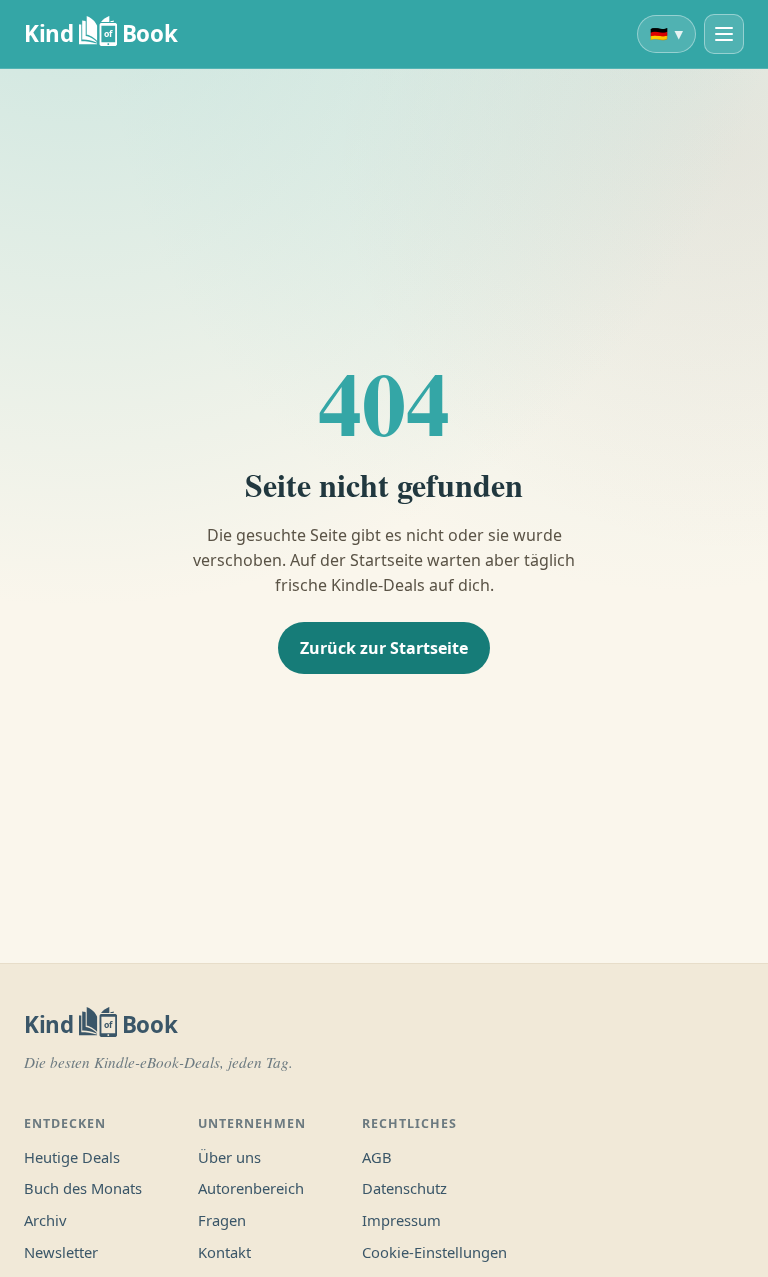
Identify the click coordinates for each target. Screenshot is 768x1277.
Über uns (229, 1157)
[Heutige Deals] (724, 34)
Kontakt (224, 1252)
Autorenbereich (251, 1188)
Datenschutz (404, 1188)
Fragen (222, 1220)
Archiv (45, 1220)
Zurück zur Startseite (384, 648)
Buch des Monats (83, 1188)
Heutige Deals (72, 1157)
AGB (377, 1157)
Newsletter (61, 1252)
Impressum (401, 1220)
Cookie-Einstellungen (434, 1252)
